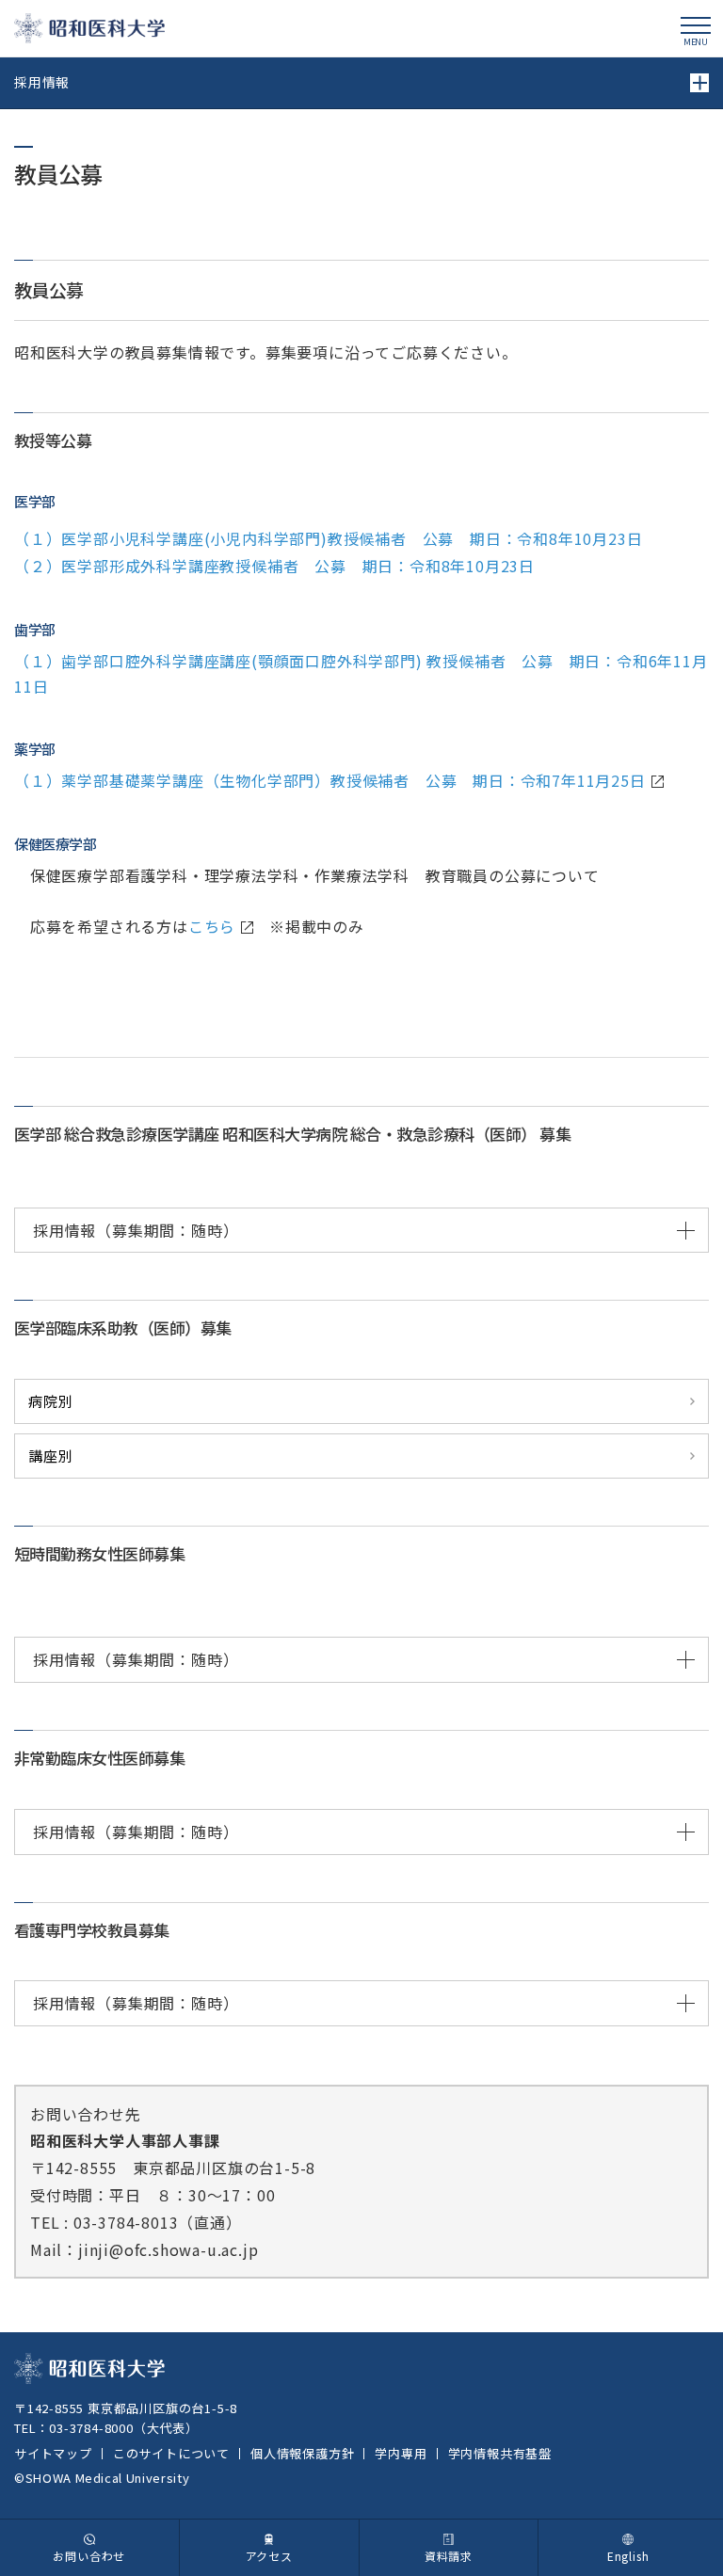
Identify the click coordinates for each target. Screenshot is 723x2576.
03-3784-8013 (126, 2222)
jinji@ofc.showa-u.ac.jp (168, 2249)
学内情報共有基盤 (500, 2453)
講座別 (50, 1456)
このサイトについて (171, 2453)
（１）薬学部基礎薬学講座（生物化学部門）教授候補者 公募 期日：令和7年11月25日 (330, 780)
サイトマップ (53, 2453)
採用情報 (42, 82)
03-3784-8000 (91, 2428)
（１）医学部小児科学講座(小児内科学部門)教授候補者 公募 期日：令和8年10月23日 (328, 538)
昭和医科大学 (89, 28)
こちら (212, 926)
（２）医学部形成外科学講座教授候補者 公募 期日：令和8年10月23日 (274, 566)
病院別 (50, 1401)
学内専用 (401, 2453)
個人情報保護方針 (302, 2453)
